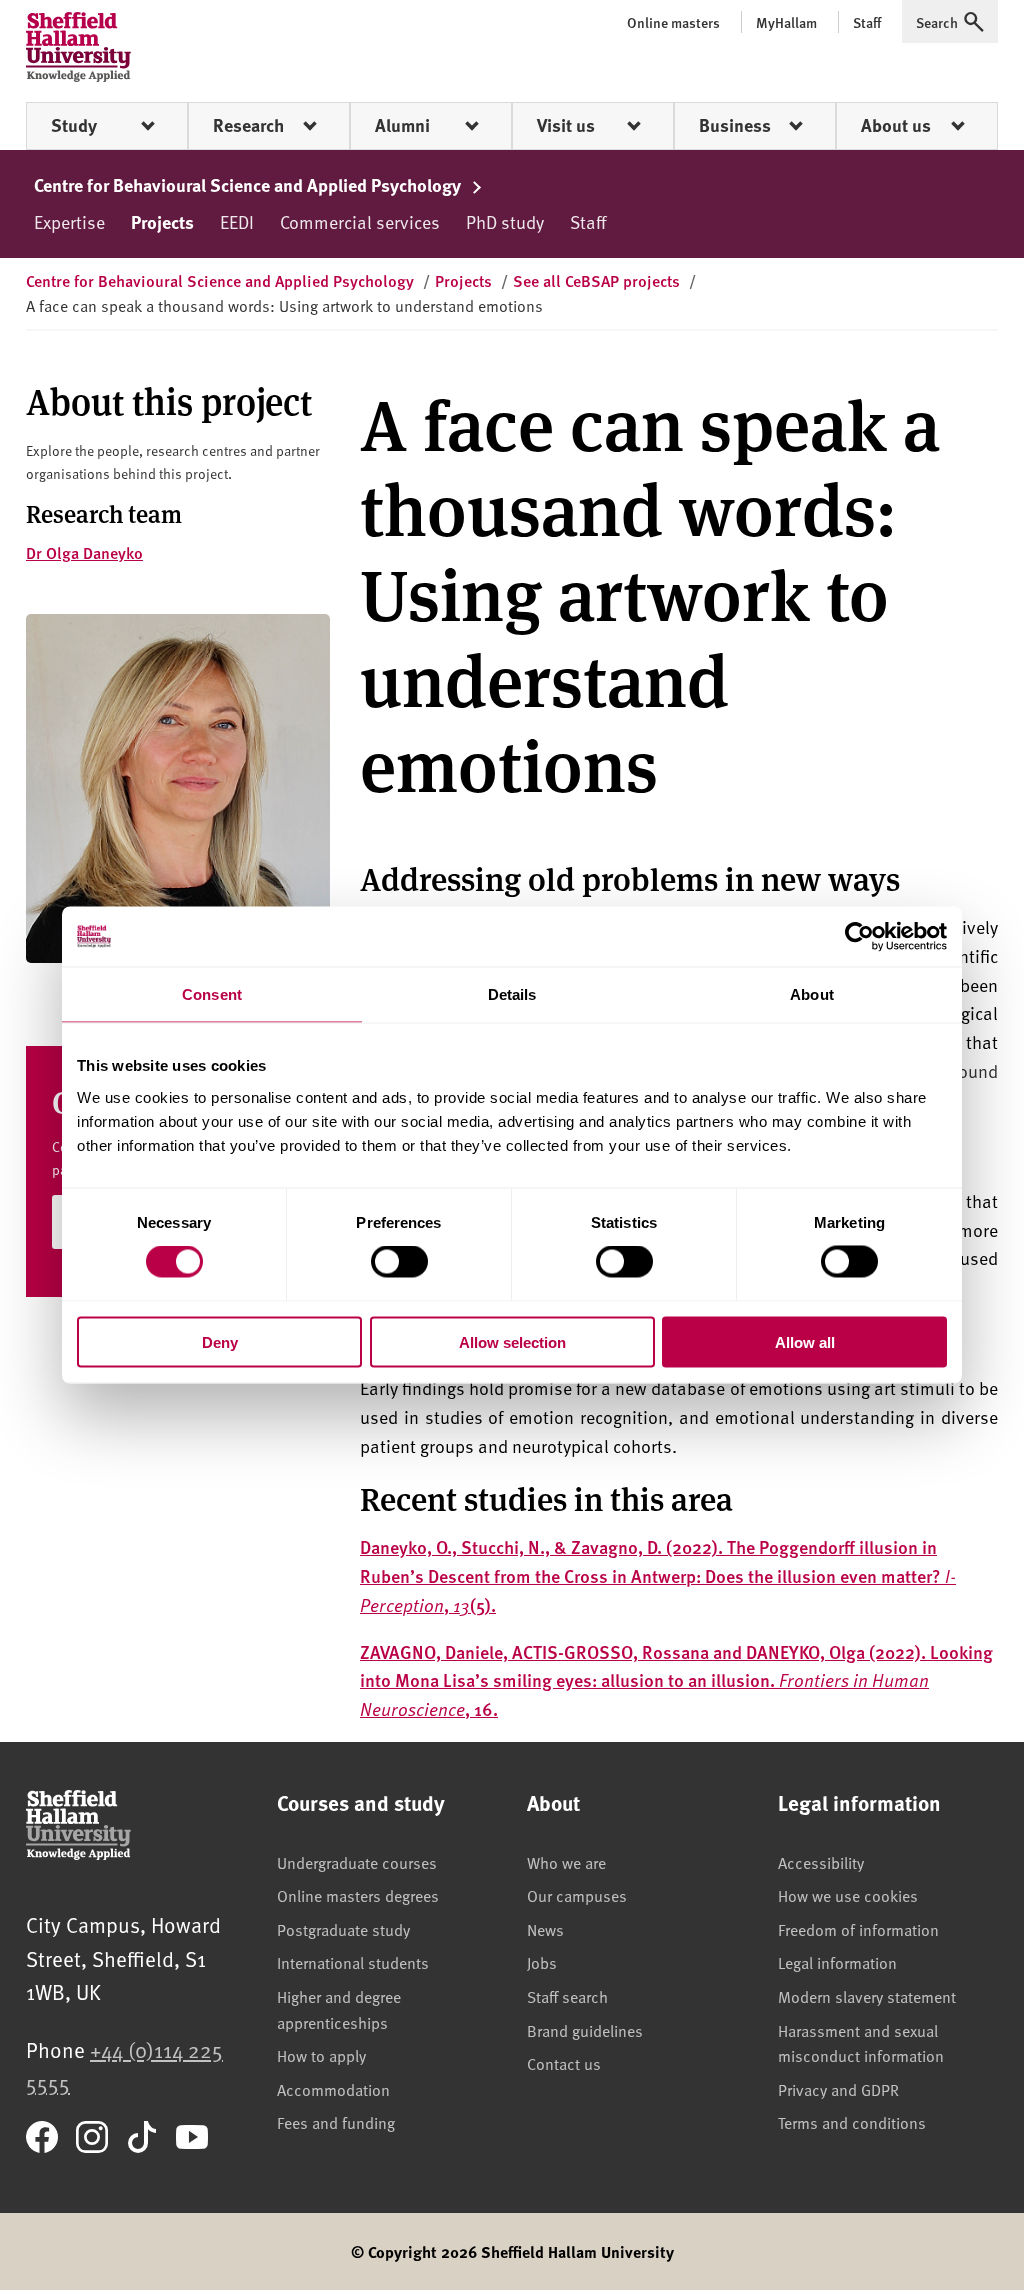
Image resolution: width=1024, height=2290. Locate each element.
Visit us (566, 125)
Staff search (567, 1996)
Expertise (69, 221)
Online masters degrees (358, 1895)
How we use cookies (848, 1895)
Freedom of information (858, 1929)
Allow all (805, 1341)
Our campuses (577, 1895)
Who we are (566, 1862)
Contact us (564, 2063)
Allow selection (512, 1341)
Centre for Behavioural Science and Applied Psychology (249, 185)
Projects (162, 222)
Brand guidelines (585, 2030)
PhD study (505, 221)
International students (353, 1962)
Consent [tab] (212, 994)
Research (248, 125)
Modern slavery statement (867, 1996)
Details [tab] (512, 994)
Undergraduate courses (357, 1862)
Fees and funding (336, 2122)
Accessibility (821, 1862)
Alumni (402, 125)
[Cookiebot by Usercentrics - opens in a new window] (859, 937)
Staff (588, 221)
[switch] (399, 1262)
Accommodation (333, 2089)
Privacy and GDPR (838, 2089)
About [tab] (812, 994)
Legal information (837, 1962)
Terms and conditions (852, 2122)
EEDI (237, 221)
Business (735, 125)
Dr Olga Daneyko (84, 552)
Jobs (542, 1962)
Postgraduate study (343, 1929)
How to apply (321, 2055)
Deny (220, 1341)
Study (74, 125)
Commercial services (360, 221)
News (545, 1929)
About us (896, 125)
